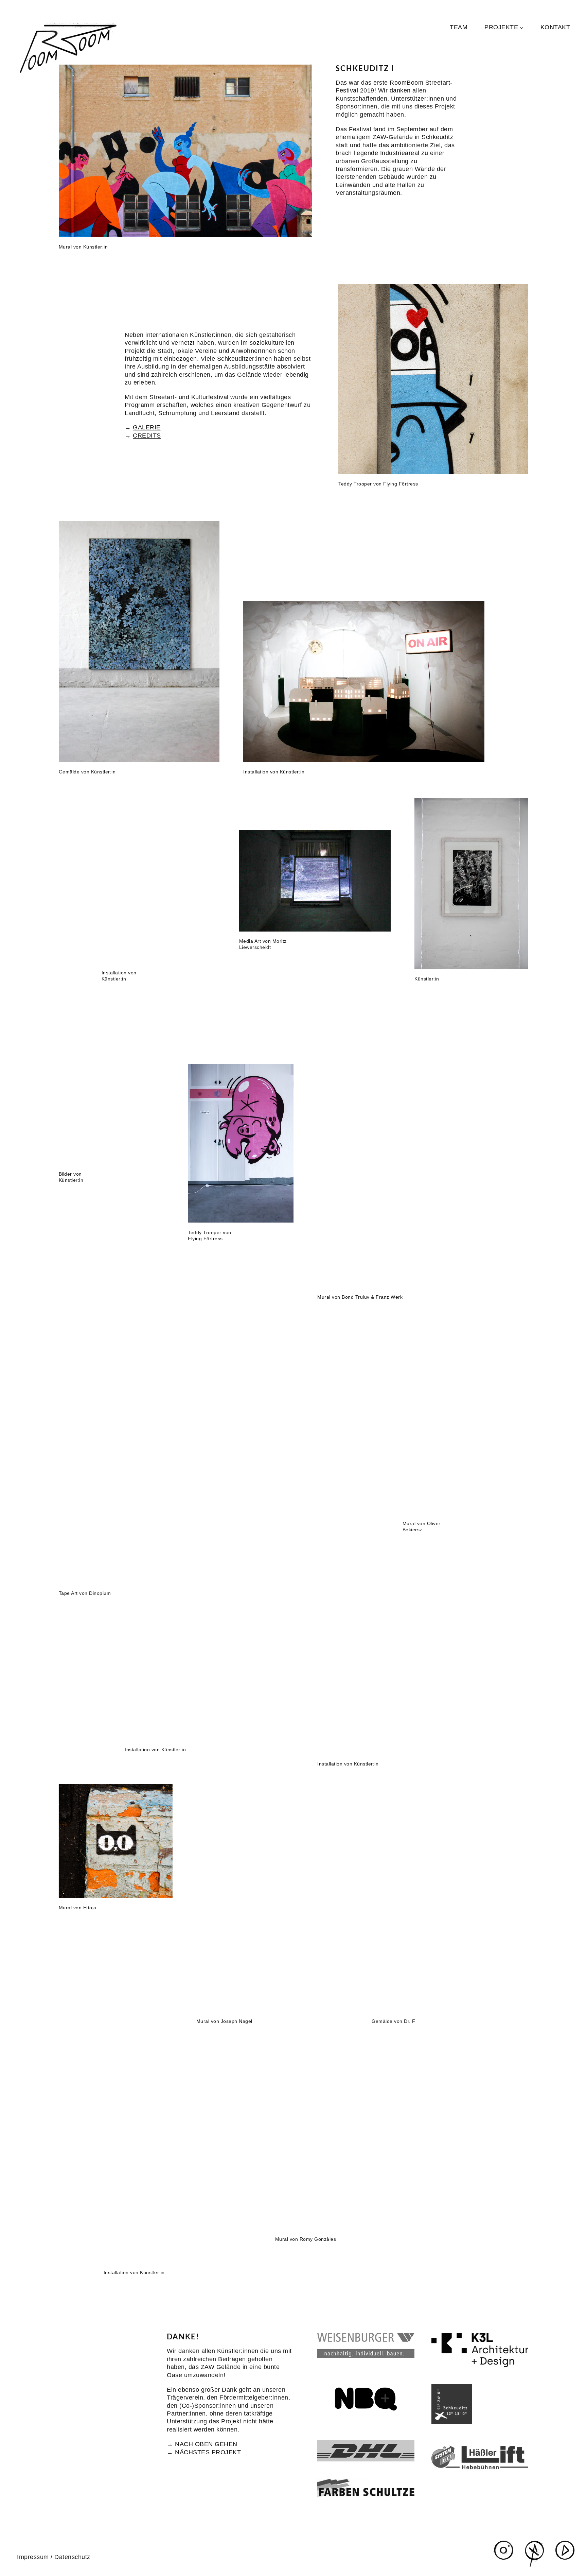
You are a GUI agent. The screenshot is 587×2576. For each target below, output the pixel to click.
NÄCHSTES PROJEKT (208, 2452)
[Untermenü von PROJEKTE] (522, 27)
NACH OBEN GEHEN (206, 2444)
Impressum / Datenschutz (54, 2557)
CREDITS (147, 436)
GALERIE (147, 427)
